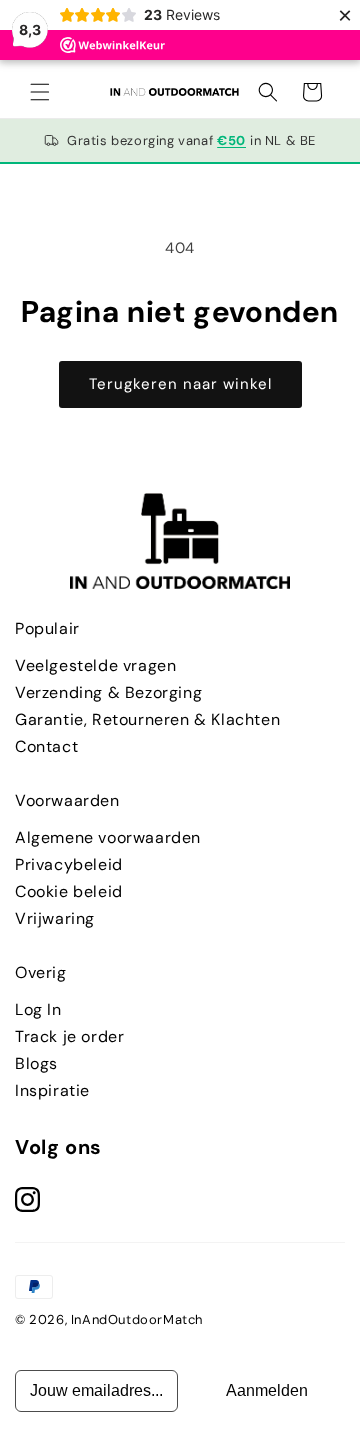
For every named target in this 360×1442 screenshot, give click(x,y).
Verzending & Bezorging (108, 692)
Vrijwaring (55, 918)
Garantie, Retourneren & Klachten (147, 719)
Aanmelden (267, 1390)
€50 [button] (231, 140)
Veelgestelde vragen (95, 665)
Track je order (69, 1036)
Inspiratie (52, 1090)
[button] (40, 92)
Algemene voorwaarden (108, 837)
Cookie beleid (69, 891)
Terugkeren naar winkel (180, 384)
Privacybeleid (69, 864)
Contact (46, 746)
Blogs (36, 1063)
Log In (38, 1009)
